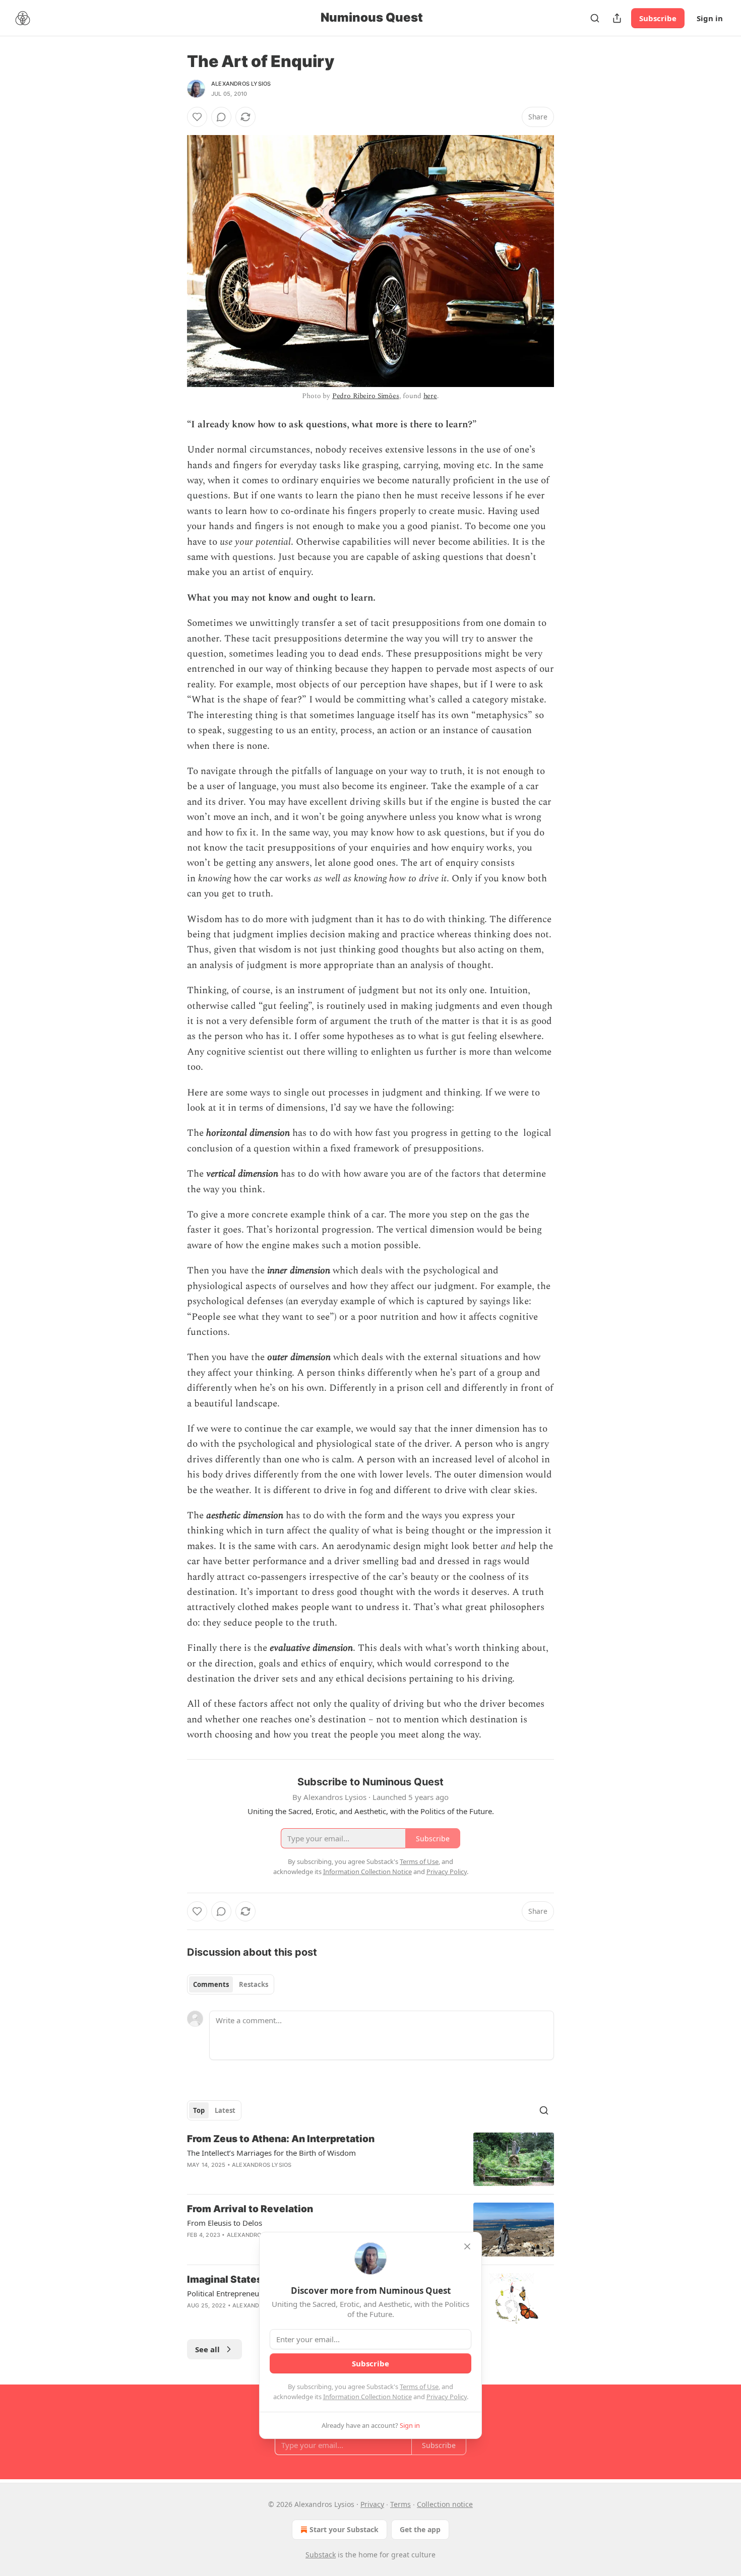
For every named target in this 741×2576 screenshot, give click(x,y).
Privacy (372, 2504)
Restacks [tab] (254, 1984)
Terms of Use (419, 2387)
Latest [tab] (225, 2110)
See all (207, 2349)
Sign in (710, 18)
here (430, 396)
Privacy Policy (447, 2397)
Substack (321, 2555)
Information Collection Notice (367, 2397)
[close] (467, 2246)
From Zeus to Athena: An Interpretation (281, 2139)
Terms (400, 2504)
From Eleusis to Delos (225, 2223)
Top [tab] (199, 2110)
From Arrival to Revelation (250, 2209)
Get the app (420, 2529)
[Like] (197, 117)
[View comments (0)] (221, 117)
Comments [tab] (211, 1984)
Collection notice (445, 2504)
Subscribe (658, 18)
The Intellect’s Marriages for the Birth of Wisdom (271, 2153)
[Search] (595, 18)
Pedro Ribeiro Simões (366, 396)
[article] (371, 2160)
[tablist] (231, 1984)
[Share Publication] (617, 18)
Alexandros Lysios (241, 84)
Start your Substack (344, 2529)
